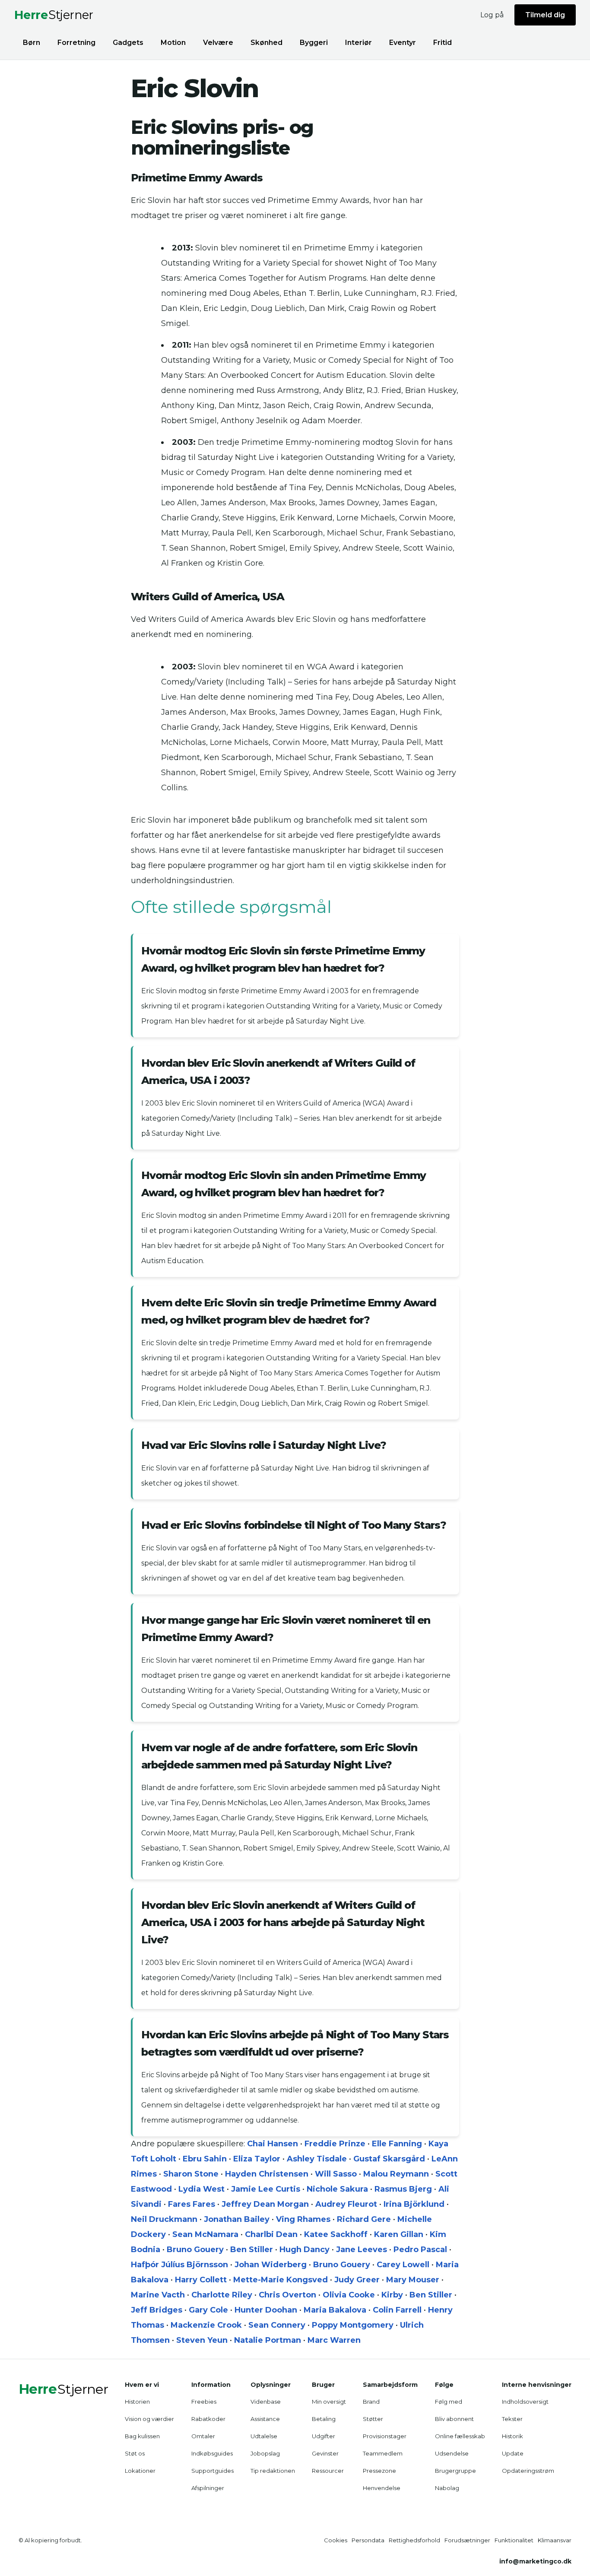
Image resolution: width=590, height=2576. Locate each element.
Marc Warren (334, 2340)
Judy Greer (357, 2280)
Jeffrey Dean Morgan (265, 2204)
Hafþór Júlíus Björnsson (179, 2265)
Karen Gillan (399, 2234)
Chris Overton (287, 2295)
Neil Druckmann (164, 2219)
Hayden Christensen (267, 2174)
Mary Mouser (413, 2280)
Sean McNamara (205, 2234)
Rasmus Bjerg (403, 2189)
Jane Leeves (362, 2250)
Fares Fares (192, 2204)
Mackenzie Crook (206, 2325)
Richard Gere (364, 2219)
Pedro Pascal (420, 2250)
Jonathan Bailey (237, 2219)
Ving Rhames (303, 2219)
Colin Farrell (397, 2310)
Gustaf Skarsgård (389, 2159)
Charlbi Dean (271, 2234)
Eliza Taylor (257, 2159)
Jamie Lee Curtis (266, 2189)
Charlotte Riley (222, 2295)
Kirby (392, 2295)
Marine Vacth (158, 2295)
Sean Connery (277, 2325)
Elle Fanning (397, 2144)
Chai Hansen (273, 2144)
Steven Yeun (202, 2340)
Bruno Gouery (195, 2250)
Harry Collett (201, 2280)
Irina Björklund (414, 2204)
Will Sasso (336, 2174)
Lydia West (201, 2189)
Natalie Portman (268, 2340)
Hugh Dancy (305, 2250)
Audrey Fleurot (346, 2204)
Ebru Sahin (205, 2159)
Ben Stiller (252, 2250)
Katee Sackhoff (336, 2234)
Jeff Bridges (157, 2310)
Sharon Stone (191, 2174)
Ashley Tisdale (317, 2159)
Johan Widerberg (271, 2265)
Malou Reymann (396, 2174)
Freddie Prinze (335, 2144)
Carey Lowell (403, 2265)
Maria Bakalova (335, 2310)
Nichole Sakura (337, 2189)
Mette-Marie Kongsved (281, 2280)
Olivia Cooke (349, 2295)
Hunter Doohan (266, 2310)
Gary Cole (208, 2310)
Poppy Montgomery (353, 2325)
